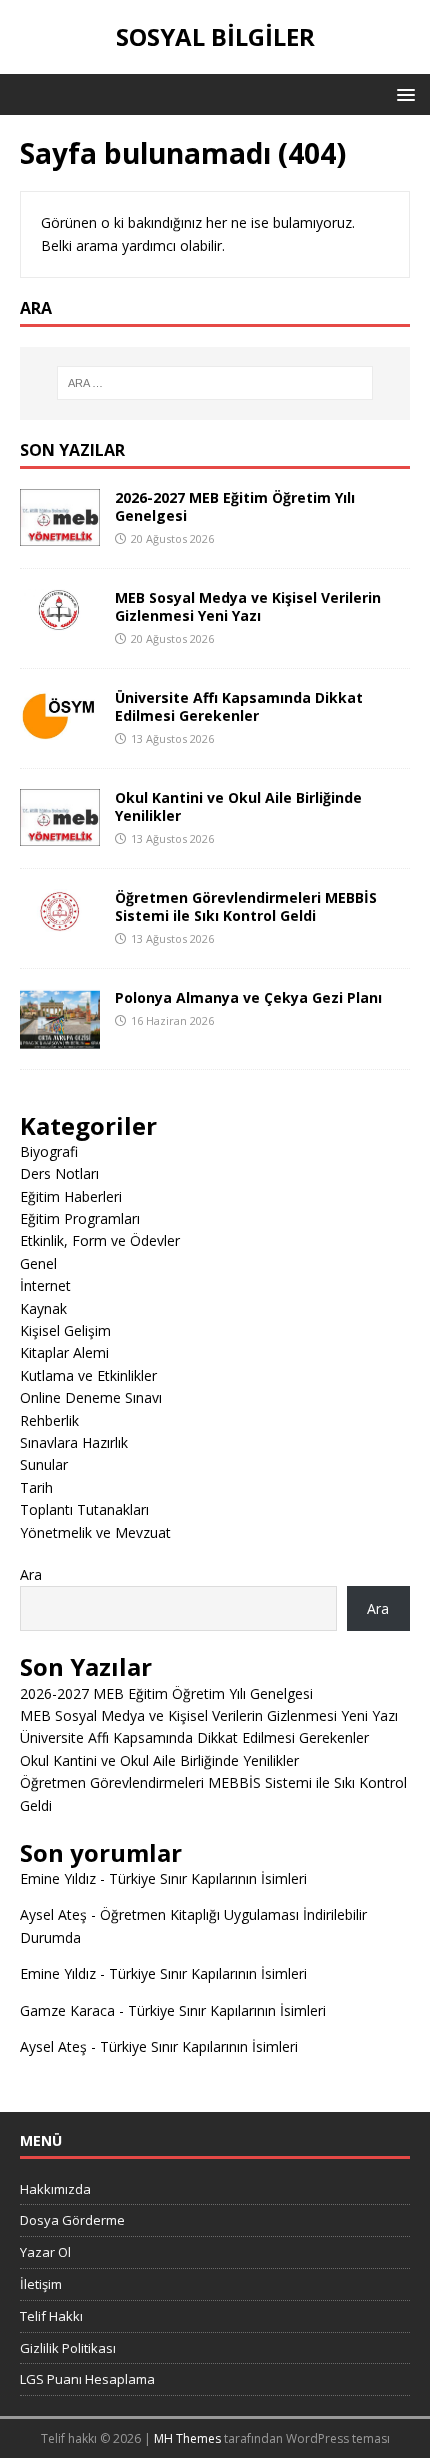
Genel (38, 1263)
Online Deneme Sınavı (91, 1397)
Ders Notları (59, 1173)
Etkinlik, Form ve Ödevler (100, 1240)
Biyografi (49, 1151)
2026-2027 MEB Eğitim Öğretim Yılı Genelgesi (235, 506)
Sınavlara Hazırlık (74, 1442)
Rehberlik (49, 1420)
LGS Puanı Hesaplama (87, 2379)
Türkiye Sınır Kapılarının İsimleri (208, 1878)
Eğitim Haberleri (71, 1196)
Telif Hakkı (51, 2316)
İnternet (45, 1285)
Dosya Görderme (72, 2220)
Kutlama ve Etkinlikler (88, 1375)
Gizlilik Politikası (68, 2348)
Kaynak (43, 1308)
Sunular (44, 1464)
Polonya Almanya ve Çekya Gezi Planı (248, 997)
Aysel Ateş (53, 1914)
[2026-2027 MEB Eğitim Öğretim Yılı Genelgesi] (60, 534)
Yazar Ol (45, 2252)
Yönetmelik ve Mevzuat (95, 1532)
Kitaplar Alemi (64, 1352)
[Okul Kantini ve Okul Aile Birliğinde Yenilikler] (60, 833)
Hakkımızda (55, 2189)
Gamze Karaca (67, 2010)
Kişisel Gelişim (65, 1330)
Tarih (36, 1487)
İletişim (41, 2284)
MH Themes (187, 2438)
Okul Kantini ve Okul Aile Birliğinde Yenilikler (238, 806)
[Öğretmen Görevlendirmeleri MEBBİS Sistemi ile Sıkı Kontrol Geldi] (60, 922)
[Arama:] (215, 383)
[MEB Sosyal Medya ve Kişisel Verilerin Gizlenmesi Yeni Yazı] (60, 619)
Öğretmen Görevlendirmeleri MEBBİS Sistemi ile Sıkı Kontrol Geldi (246, 906)
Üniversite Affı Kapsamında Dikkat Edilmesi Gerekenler (239, 706)
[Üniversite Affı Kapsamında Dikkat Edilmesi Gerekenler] (60, 727)
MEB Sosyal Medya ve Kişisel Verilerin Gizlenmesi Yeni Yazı (248, 606)
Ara (31, 1574)
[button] (402, 93)
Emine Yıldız (58, 1878)
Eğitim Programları (80, 1218)
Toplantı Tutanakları (84, 1509)
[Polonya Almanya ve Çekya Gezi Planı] (60, 1036)
